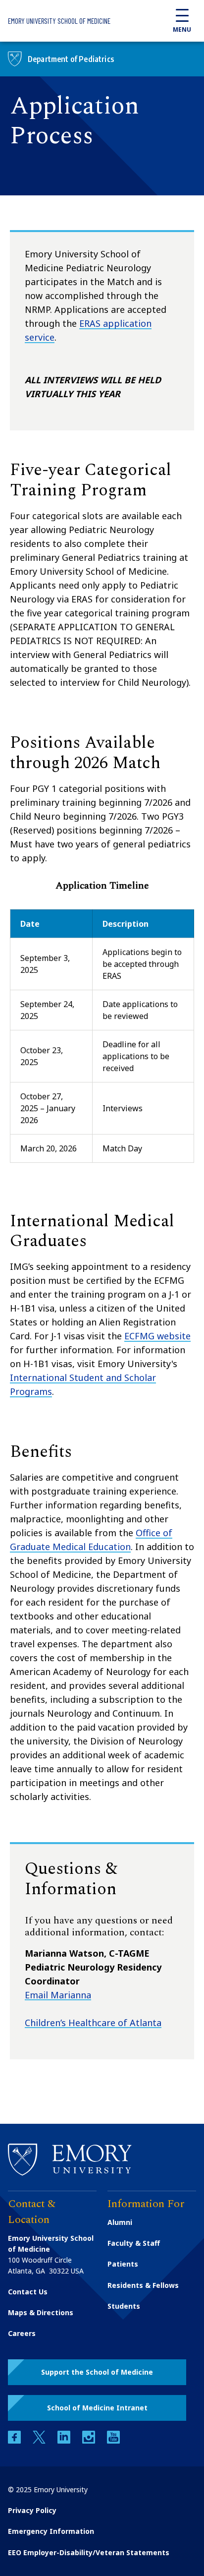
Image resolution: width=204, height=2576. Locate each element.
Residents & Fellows (143, 2285)
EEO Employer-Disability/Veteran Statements (89, 2552)
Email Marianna (58, 1995)
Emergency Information (51, 2531)
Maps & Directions (41, 2312)
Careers (22, 2333)
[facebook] (15, 2441)
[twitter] (40, 2441)
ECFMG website (157, 1336)
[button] (97, 2372)
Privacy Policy (32, 2510)
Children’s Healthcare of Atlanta (93, 2023)
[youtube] (113, 2441)
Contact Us (28, 2292)
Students (124, 2306)
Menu (182, 30)
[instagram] (90, 2441)
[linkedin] (65, 2441)
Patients (123, 2264)
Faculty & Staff (134, 2243)
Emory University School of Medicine (59, 21)
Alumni (120, 2222)
